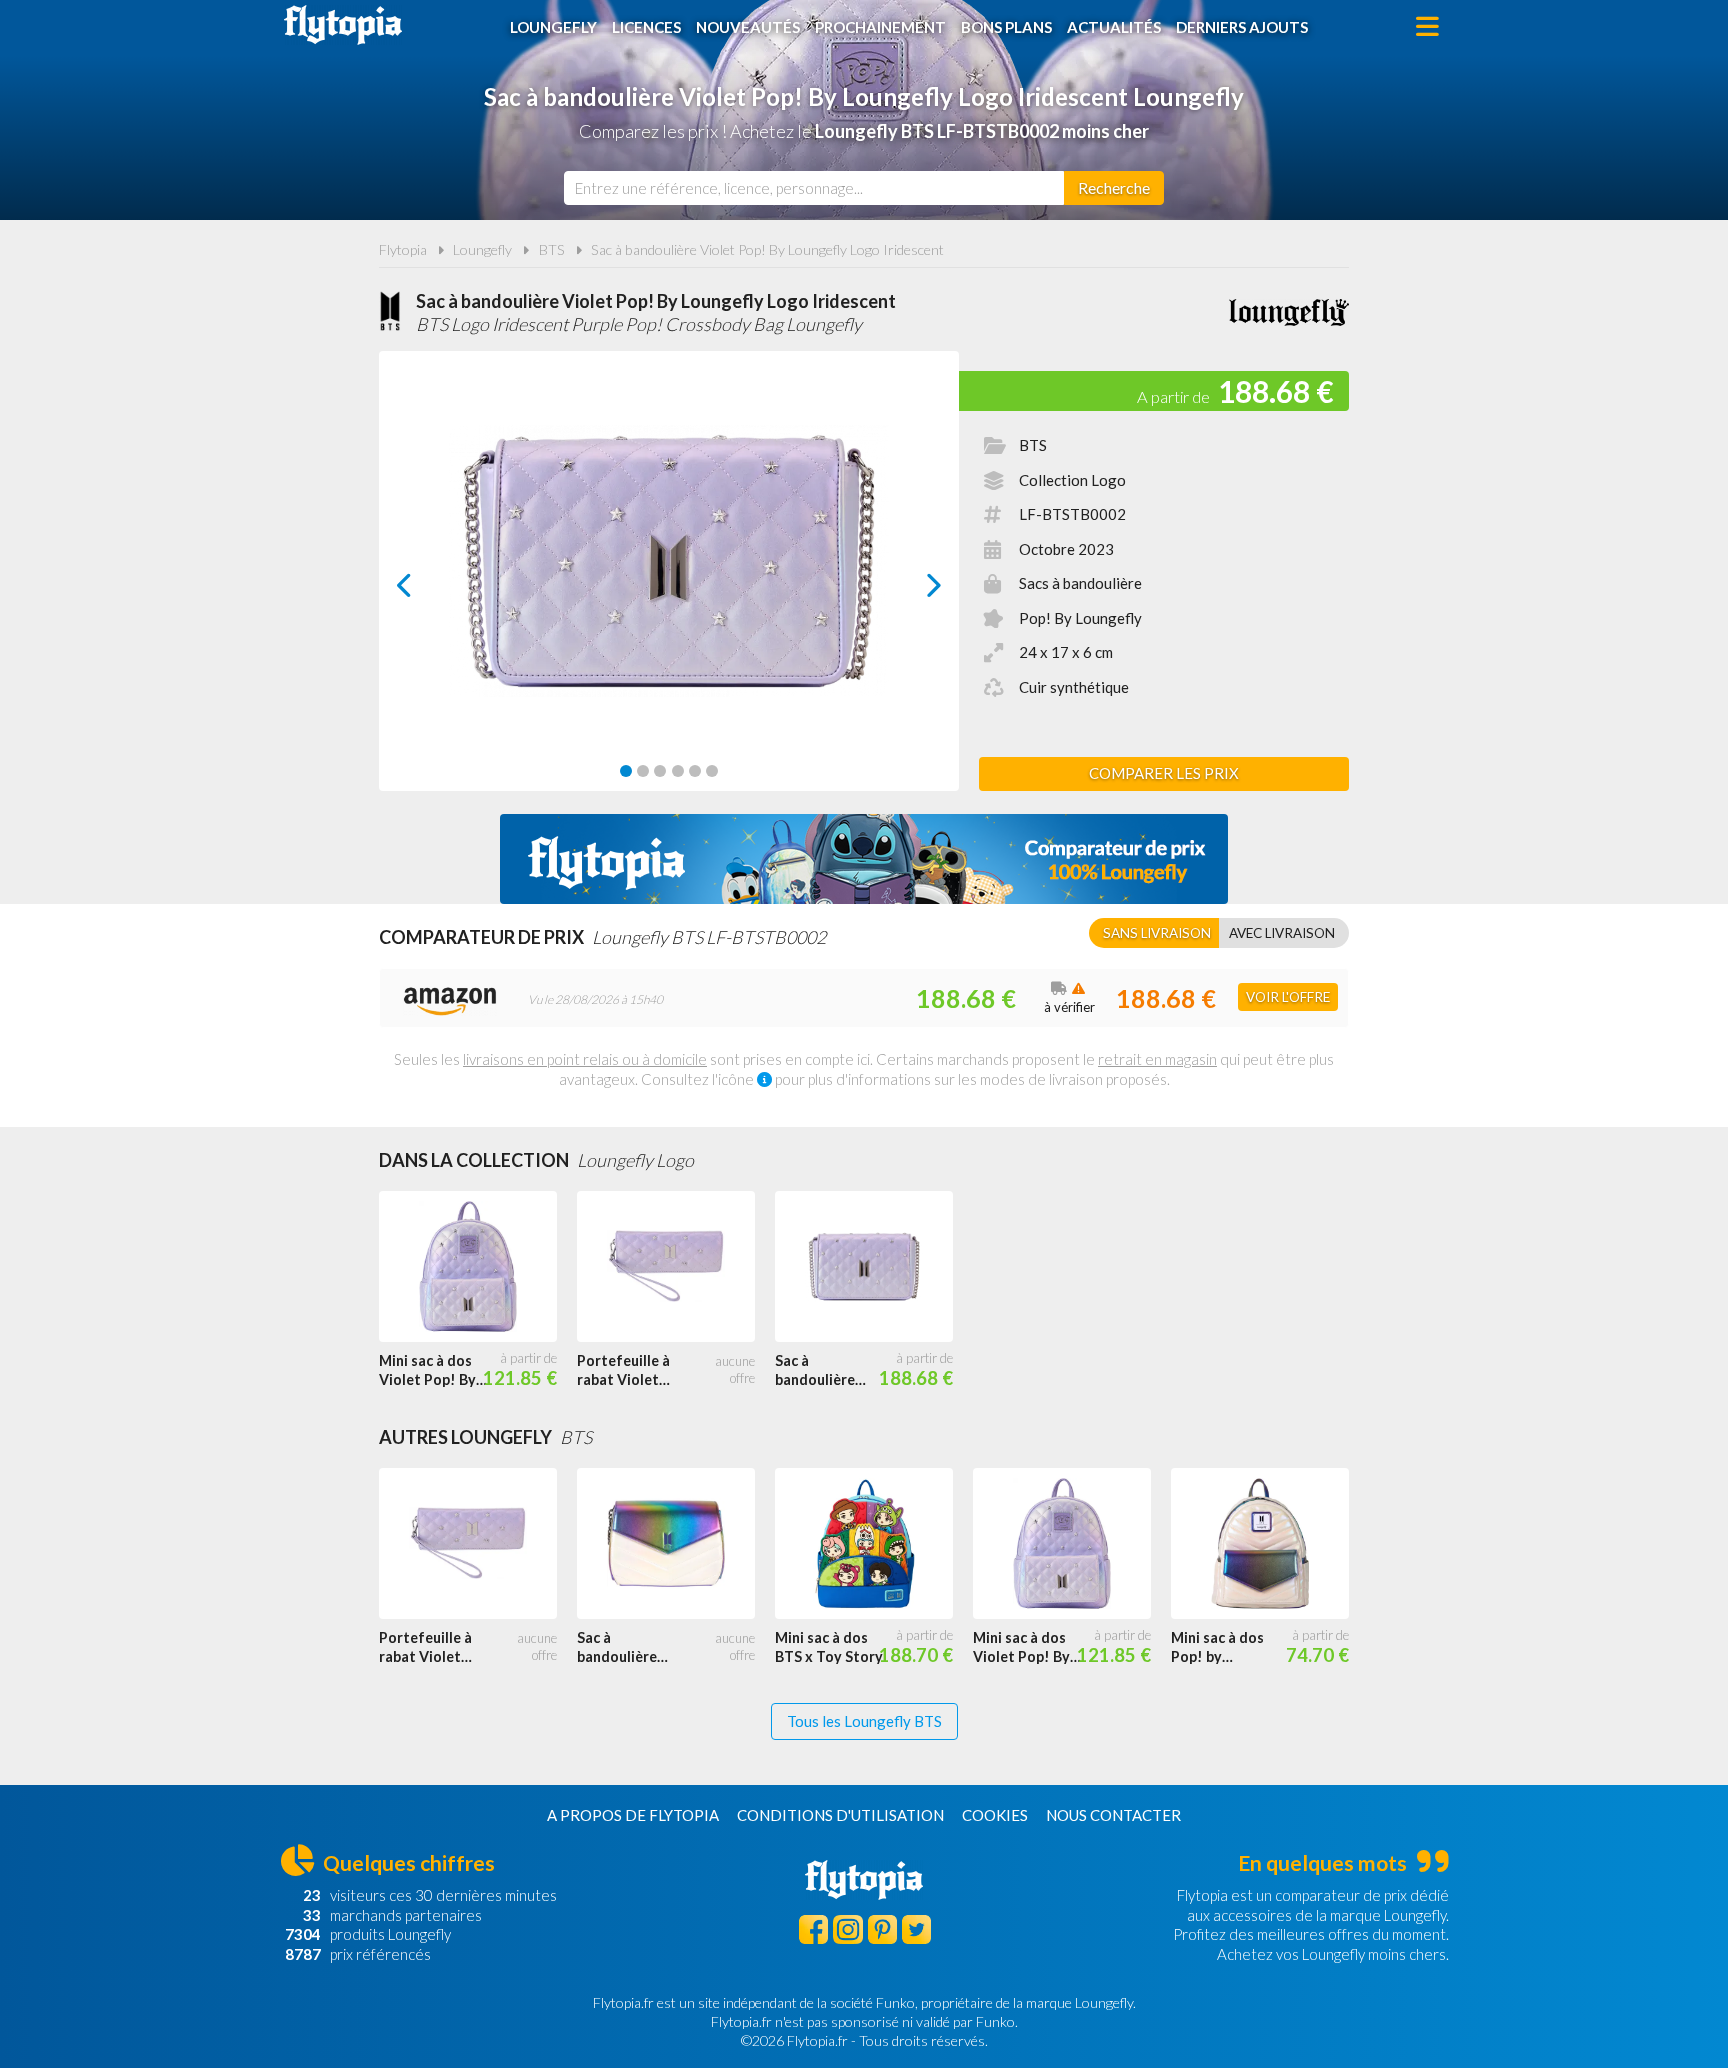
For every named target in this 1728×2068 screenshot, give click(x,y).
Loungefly (553, 27)
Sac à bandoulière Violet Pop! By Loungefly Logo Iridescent (767, 249)
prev (426, 590)
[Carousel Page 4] (678, 771)
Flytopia (343, 25)
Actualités (1114, 27)
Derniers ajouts (1242, 27)
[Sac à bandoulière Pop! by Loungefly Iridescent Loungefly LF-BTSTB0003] (676, 1544)
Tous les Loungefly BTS (864, 1721)
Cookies (995, 1815)
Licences (646, 27)
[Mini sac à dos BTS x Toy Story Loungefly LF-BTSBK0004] (874, 1544)
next (911, 590)
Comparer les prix (1164, 773)
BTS (552, 249)
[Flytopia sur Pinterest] (882, 1929)
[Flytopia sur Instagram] (847, 1929)
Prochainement (880, 27)
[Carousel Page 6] (712, 771)
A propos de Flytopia (633, 1815)
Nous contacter (1113, 1815)
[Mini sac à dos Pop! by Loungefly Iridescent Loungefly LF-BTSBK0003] (1270, 1544)
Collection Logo (1072, 480)
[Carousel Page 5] (695, 771)
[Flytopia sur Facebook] (813, 1929)
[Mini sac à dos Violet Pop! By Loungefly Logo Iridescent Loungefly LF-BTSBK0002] (478, 1267)
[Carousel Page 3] (660, 771)
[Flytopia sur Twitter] (916, 1929)
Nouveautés (748, 27)
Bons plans (1006, 27)
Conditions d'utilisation (840, 1815)
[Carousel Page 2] (643, 771)
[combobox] (814, 188)
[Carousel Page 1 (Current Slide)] (626, 771)
